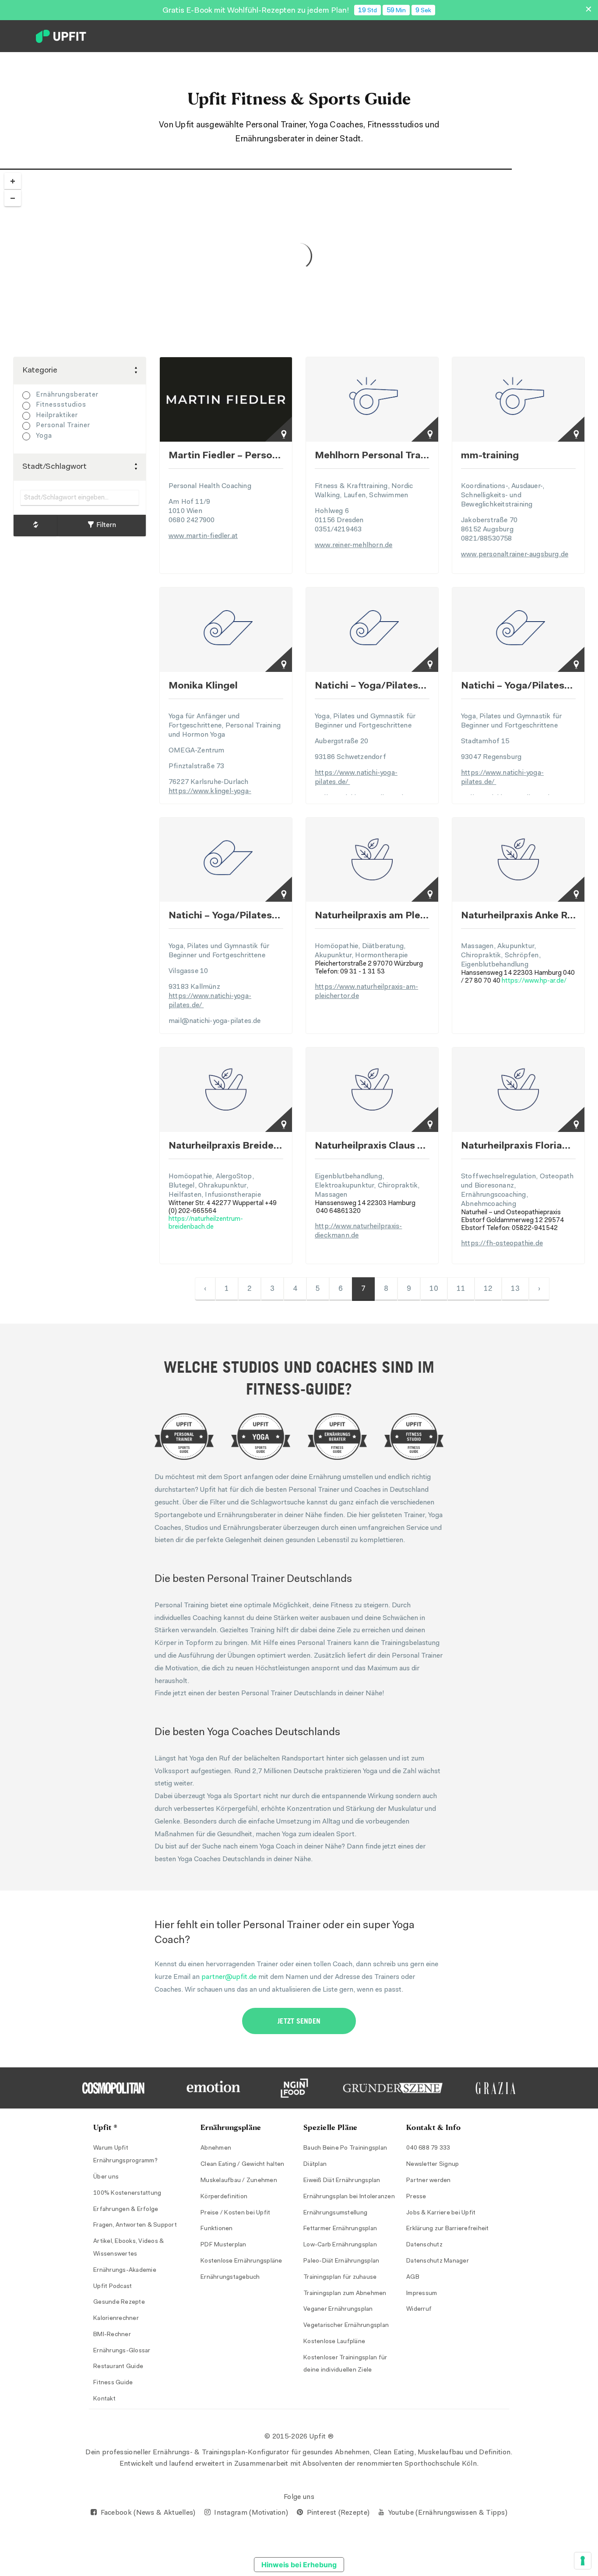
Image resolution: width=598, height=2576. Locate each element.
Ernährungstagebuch (230, 2277)
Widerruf (419, 2309)
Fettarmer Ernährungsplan (340, 2229)
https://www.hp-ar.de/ (534, 981)
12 (488, 1289)
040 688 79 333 (428, 2148)
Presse (416, 2197)
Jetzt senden (299, 2021)
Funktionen (217, 2229)
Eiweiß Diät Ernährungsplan (342, 2181)
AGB (413, 2277)
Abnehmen (216, 2148)
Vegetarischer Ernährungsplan (346, 2326)
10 (434, 1289)
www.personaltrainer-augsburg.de (515, 555)
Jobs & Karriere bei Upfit (441, 2213)
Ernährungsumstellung (335, 2213)
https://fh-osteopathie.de (502, 1244)
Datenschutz (424, 2245)
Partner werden (429, 2181)
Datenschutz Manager (438, 2261)
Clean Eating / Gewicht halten (242, 2165)
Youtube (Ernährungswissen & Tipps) (447, 2513)
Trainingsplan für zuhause (340, 2277)
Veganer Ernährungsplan (338, 2309)
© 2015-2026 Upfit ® (299, 2437)
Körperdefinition (224, 2197)
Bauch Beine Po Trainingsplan (345, 2148)
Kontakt (104, 2399)
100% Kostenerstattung (127, 2193)
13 (515, 1289)
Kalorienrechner (116, 2319)
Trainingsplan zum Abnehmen (345, 2294)
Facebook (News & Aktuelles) (147, 2513)
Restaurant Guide (118, 2367)
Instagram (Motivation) (250, 2513)
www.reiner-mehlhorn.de (354, 545)
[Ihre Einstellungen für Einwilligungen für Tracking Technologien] (583, 2561)
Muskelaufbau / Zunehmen (239, 2181)
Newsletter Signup (433, 2165)
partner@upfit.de (229, 1977)
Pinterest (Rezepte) (337, 2513)
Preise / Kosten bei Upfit (235, 2213)
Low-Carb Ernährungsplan (340, 2245)
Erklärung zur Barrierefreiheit (448, 2229)
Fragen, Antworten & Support (135, 2225)
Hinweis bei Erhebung (299, 2565)
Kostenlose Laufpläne (334, 2342)
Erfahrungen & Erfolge (126, 2210)
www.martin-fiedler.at (203, 536)
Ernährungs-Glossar (122, 2351)
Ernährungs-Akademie (125, 2270)
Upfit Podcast (113, 2287)
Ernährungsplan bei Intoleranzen (349, 2197)
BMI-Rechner (112, 2335)
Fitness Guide (113, 2383)
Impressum (422, 2294)
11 (461, 1289)
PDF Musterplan (223, 2245)
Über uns (106, 2177)
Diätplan (315, 2165)
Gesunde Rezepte (119, 2302)
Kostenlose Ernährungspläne (241, 2261)
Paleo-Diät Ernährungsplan (341, 2261)
